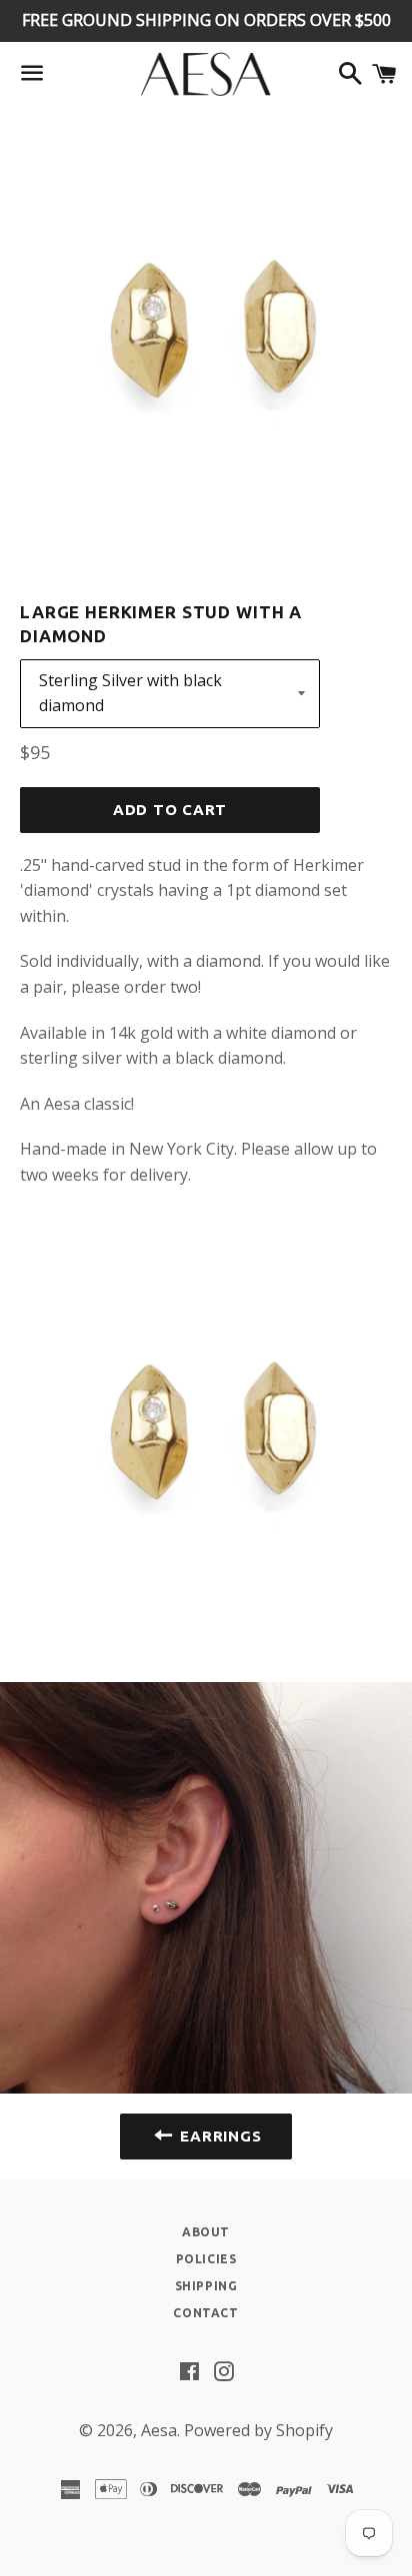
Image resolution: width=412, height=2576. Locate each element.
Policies (206, 2259)
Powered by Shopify (258, 2430)
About (206, 2232)
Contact (205, 2313)
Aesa (159, 2430)
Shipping (206, 2286)
